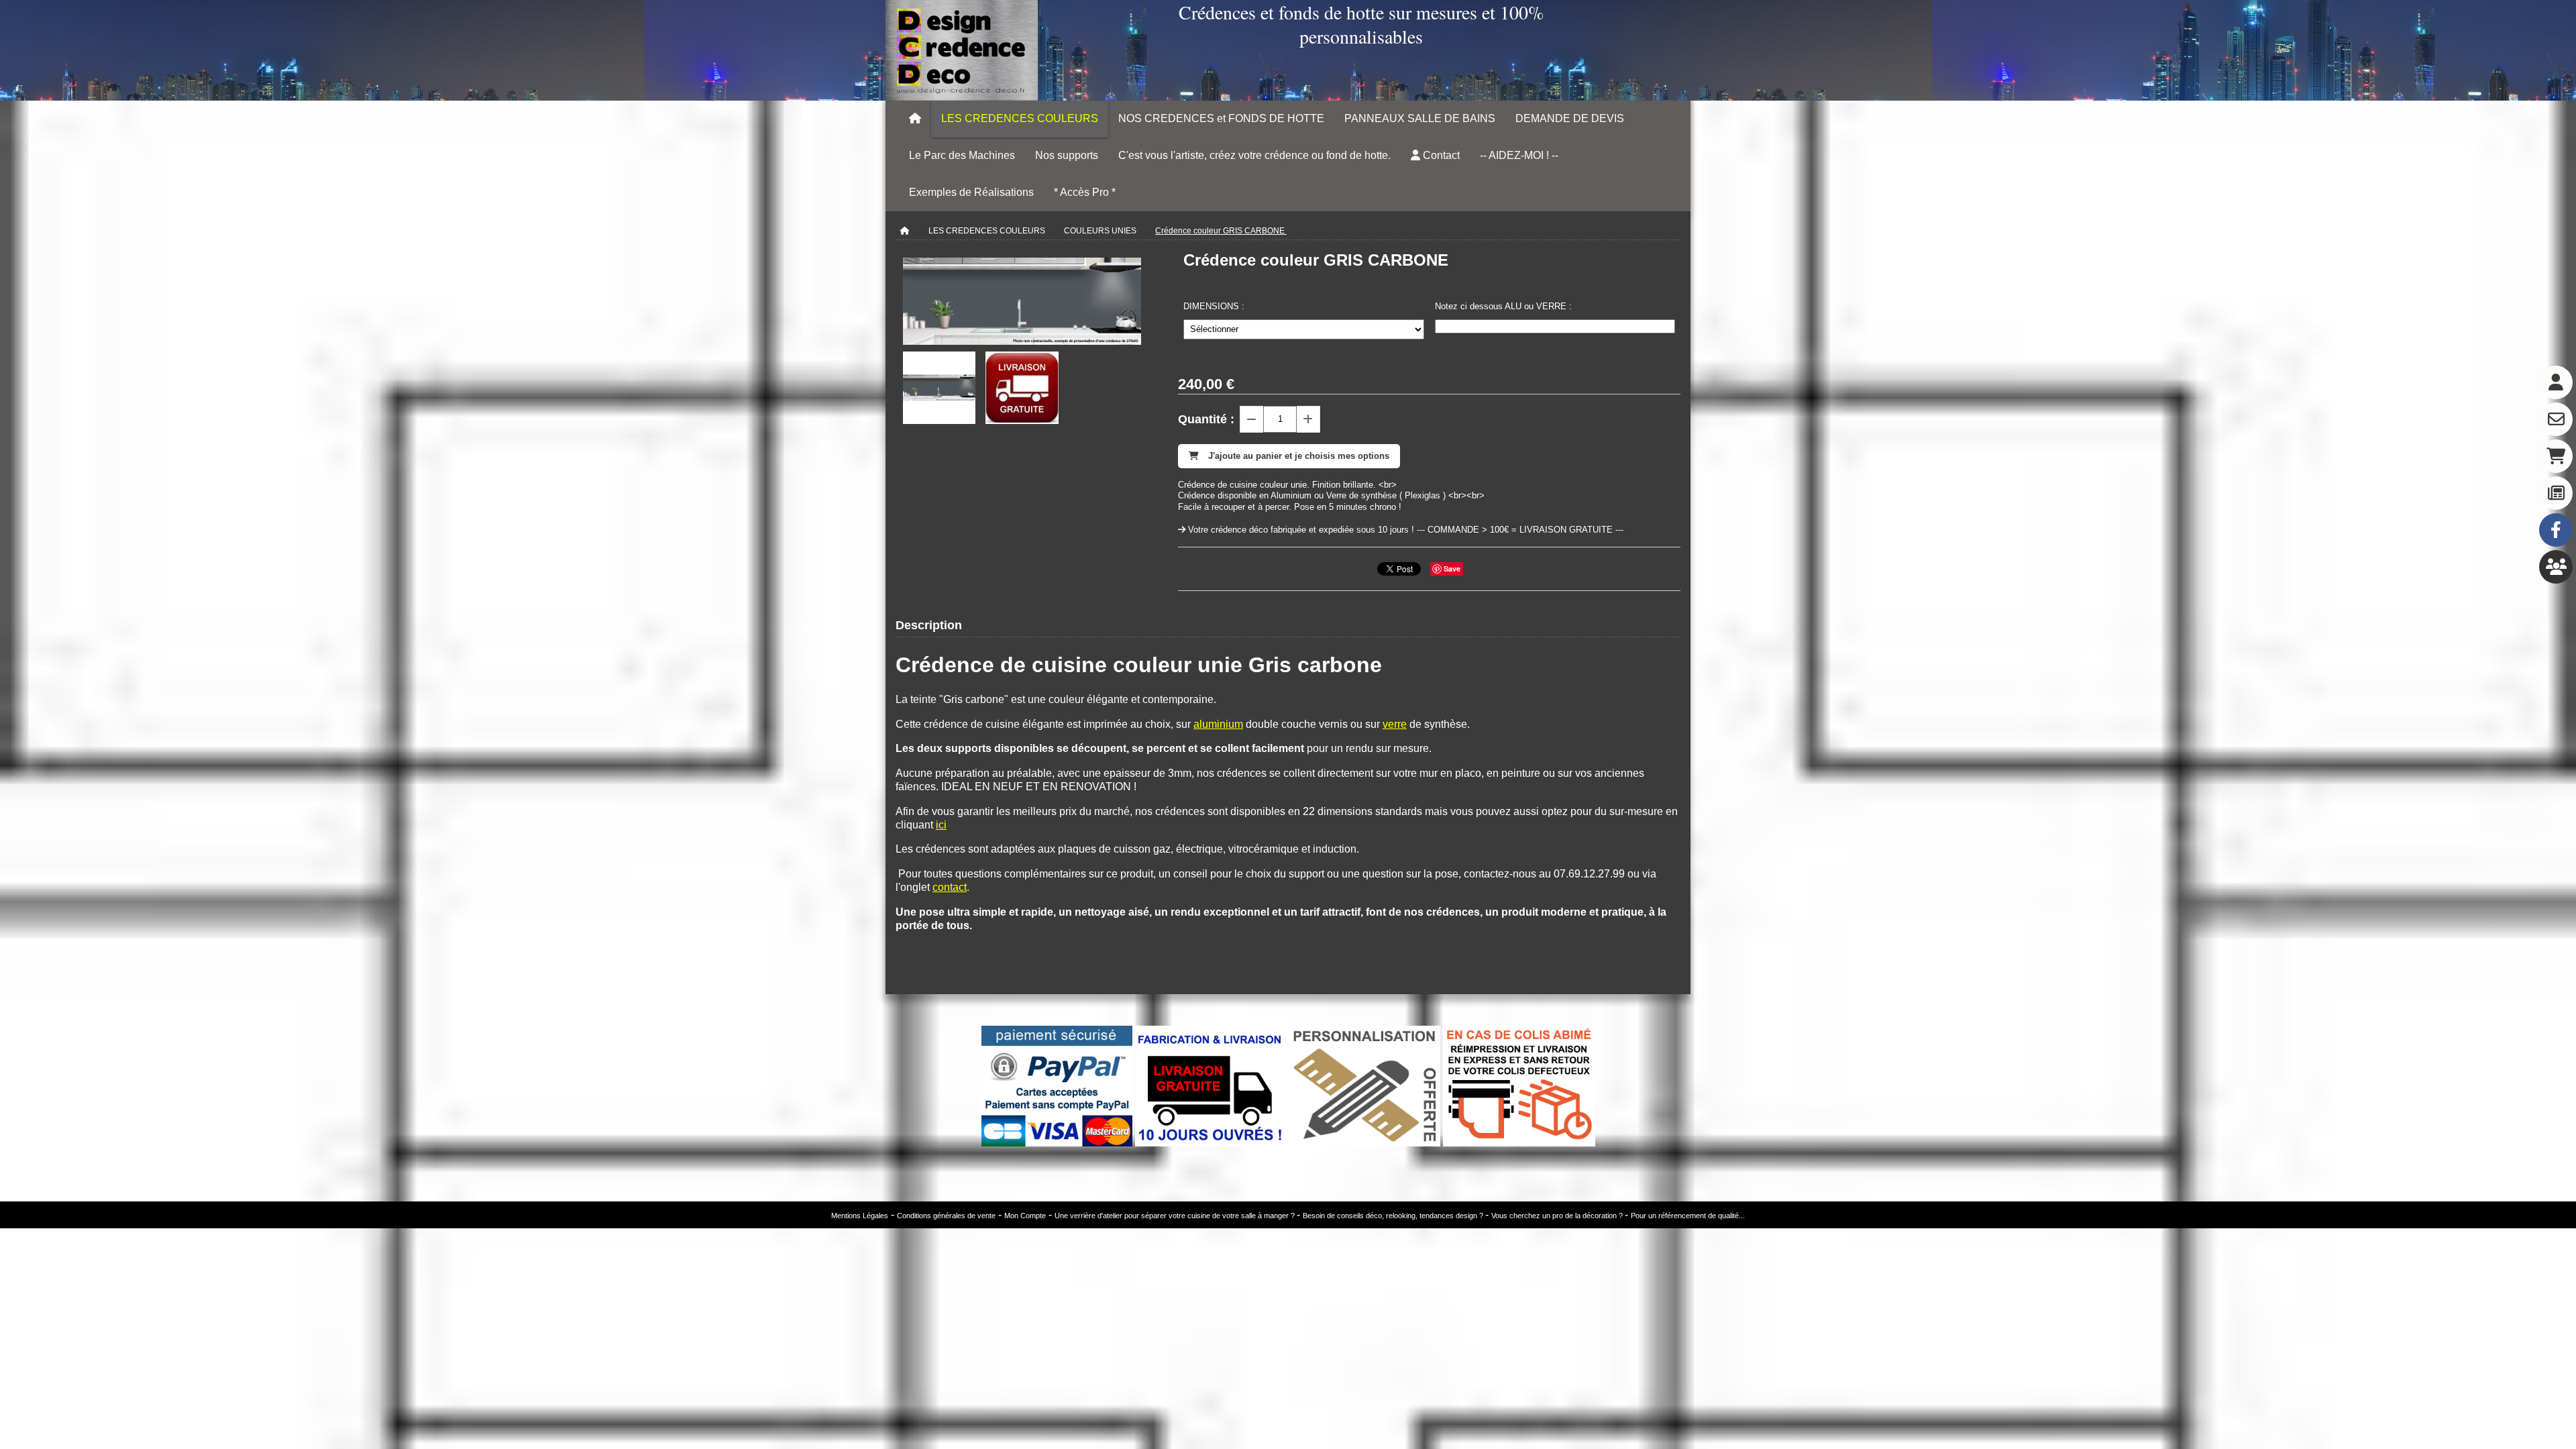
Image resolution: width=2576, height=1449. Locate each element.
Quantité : (1206, 419)
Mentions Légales (860, 1216)
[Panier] (2556, 456)
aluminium (1218, 724)
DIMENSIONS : (1214, 306)
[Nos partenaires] (2556, 567)
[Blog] (2556, 493)
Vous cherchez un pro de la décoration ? (1558, 1216)
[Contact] (2556, 419)
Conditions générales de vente (946, 1216)
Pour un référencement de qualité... (1688, 1216)
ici (941, 825)
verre (1395, 724)
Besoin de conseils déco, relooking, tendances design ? (1394, 1216)
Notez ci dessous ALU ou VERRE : (1503, 306)
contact (950, 887)
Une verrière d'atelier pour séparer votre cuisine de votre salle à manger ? (1176, 1216)
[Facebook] (2556, 530)
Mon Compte (1025, 1216)
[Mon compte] (2556, 382)
